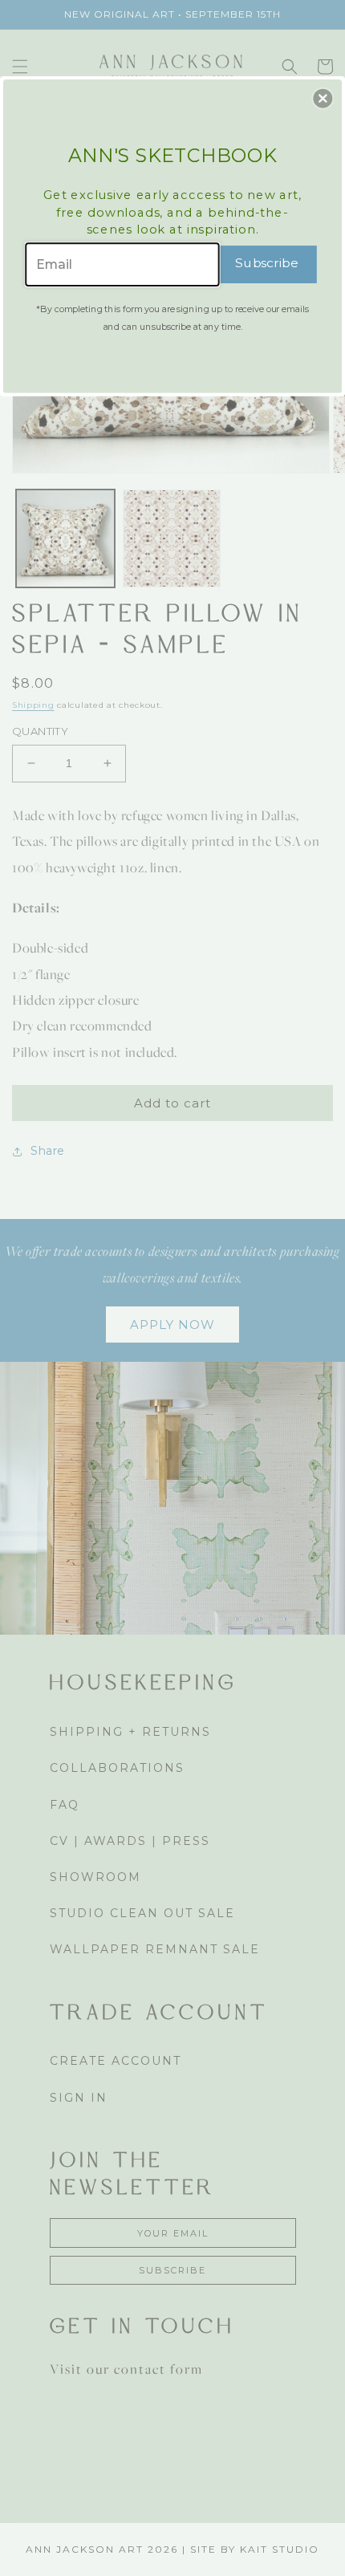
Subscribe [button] (266, 263)
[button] (323, 98)
